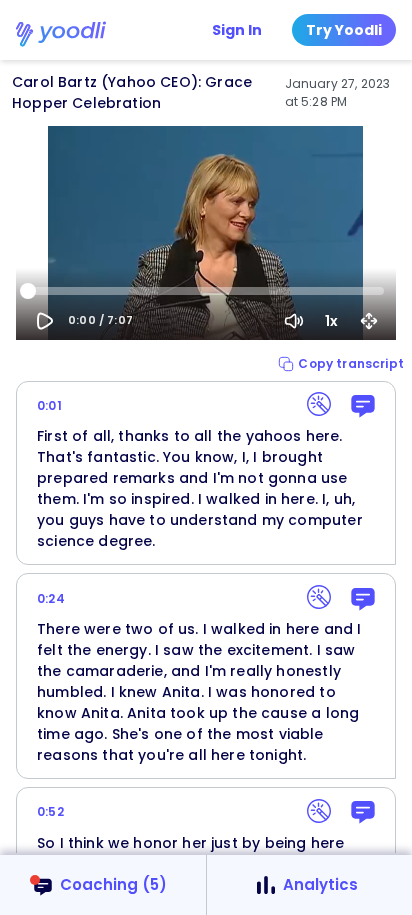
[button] (341, 364)
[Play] (45, 321)
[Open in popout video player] (369, 321)
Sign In (237, 30)
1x (331, 321)
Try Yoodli (344, 30)
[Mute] (294, 321)
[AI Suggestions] (319, 404)
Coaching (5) (113, 884)
